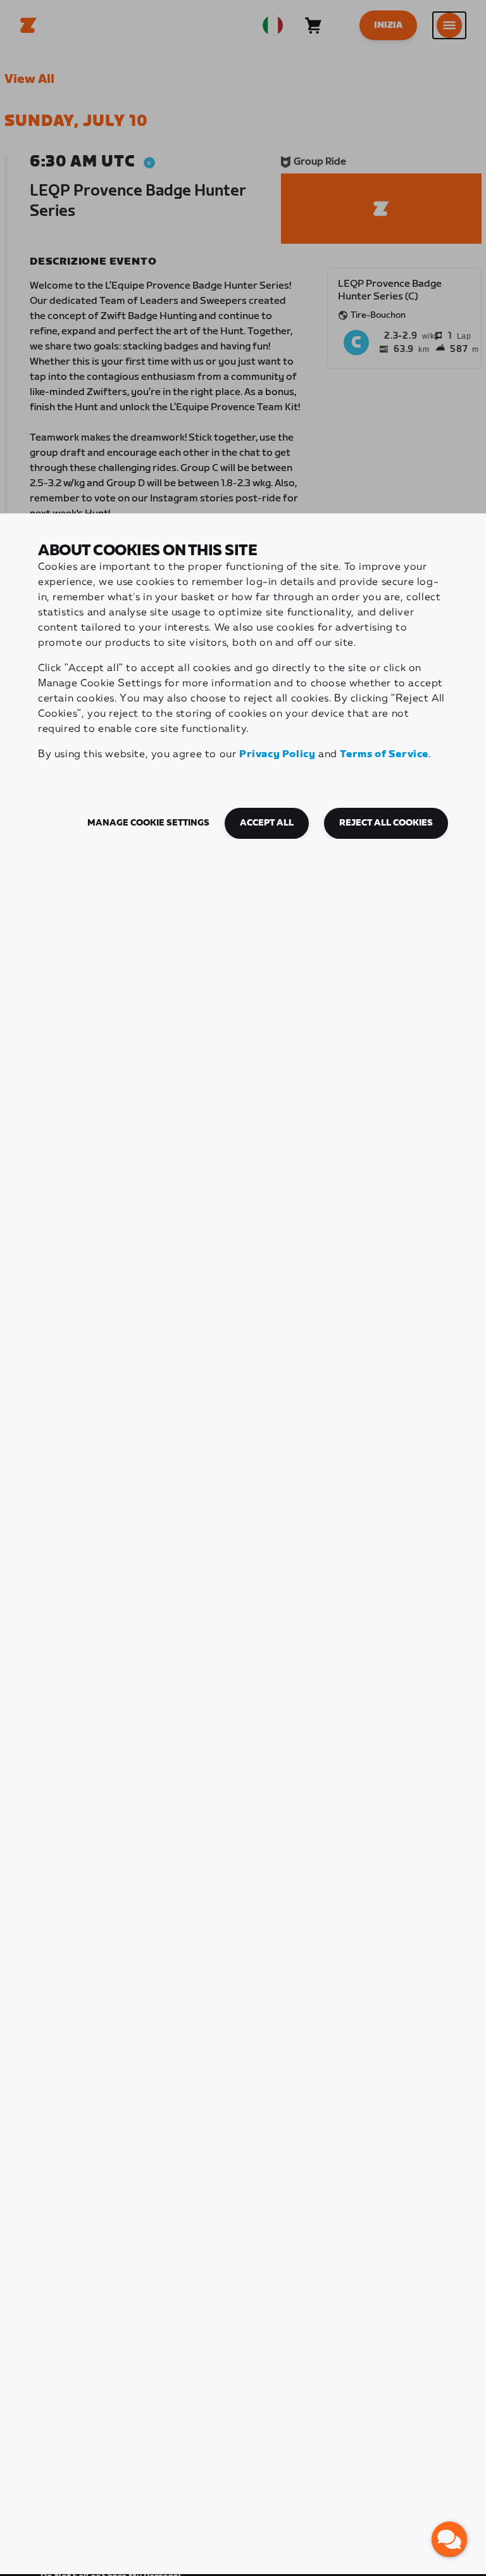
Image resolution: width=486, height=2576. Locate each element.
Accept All (267, 823)
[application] (449, 2539)
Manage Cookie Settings (148, 823)
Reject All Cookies (386, 823)
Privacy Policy (277, 754)
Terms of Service (384, 754)
